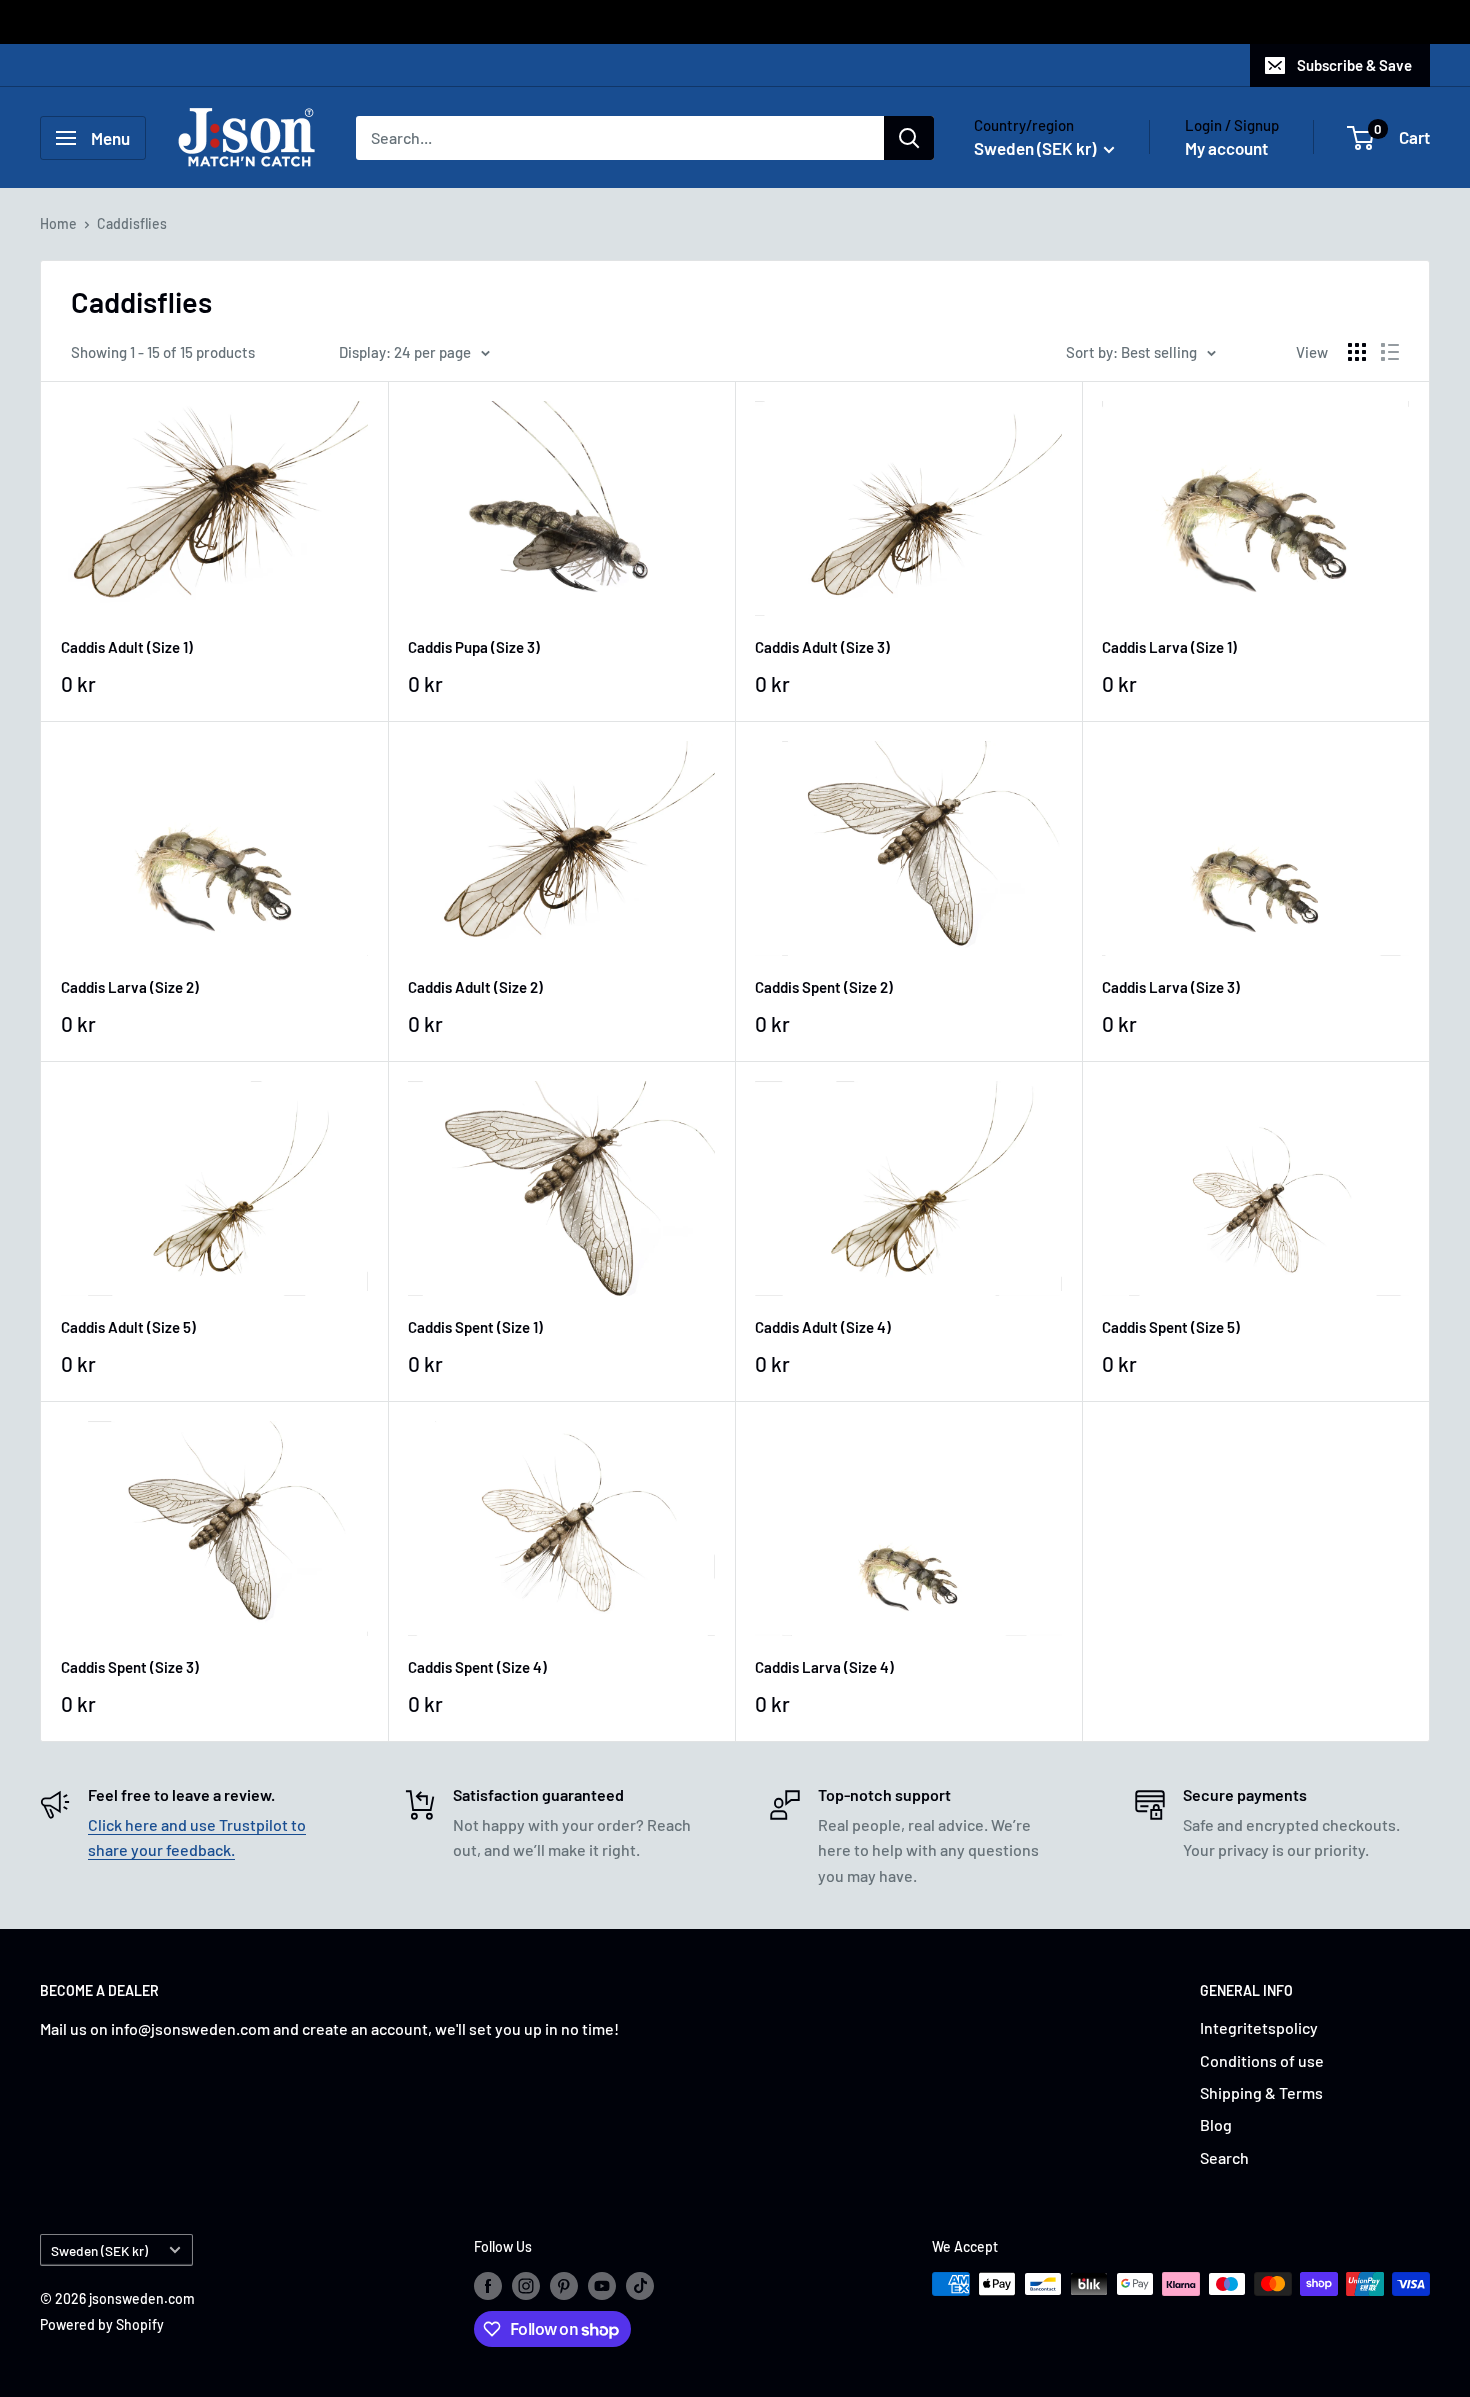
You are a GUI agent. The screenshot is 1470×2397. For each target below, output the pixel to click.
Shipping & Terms (1261, 2092)
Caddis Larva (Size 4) (824, 1667)
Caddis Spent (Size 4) (477, 1667)
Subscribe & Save (1354, 65)
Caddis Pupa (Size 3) (474, 647)
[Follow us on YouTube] (602, 2286)
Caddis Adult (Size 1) (127, 647)
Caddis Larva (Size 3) (1171, 987)
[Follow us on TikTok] (640, 2286)
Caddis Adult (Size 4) (823, 1327)
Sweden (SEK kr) (99, 2250)
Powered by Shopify (102, 2324)
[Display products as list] (1390, 352)
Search (1224, 2157)
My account (1226, 148)
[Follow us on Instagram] (526, 2286)
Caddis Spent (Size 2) (824, 987)
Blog (1216, 2124)
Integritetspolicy (1259, 2027)
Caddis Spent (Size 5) (1171, 1327)
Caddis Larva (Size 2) (130, 987)
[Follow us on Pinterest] (564, 2286)
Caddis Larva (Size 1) (1169, 647)
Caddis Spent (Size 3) (130, 1667)
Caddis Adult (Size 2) (475, 987)
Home (58, 223)
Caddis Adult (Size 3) (822, 647)
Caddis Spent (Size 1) (475, 1327)
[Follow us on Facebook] (488, 2286)
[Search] (909, 138)
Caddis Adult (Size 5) (128, 1327)
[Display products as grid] (1357, 352)
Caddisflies (132, 223)
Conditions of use (1262, 2060)
